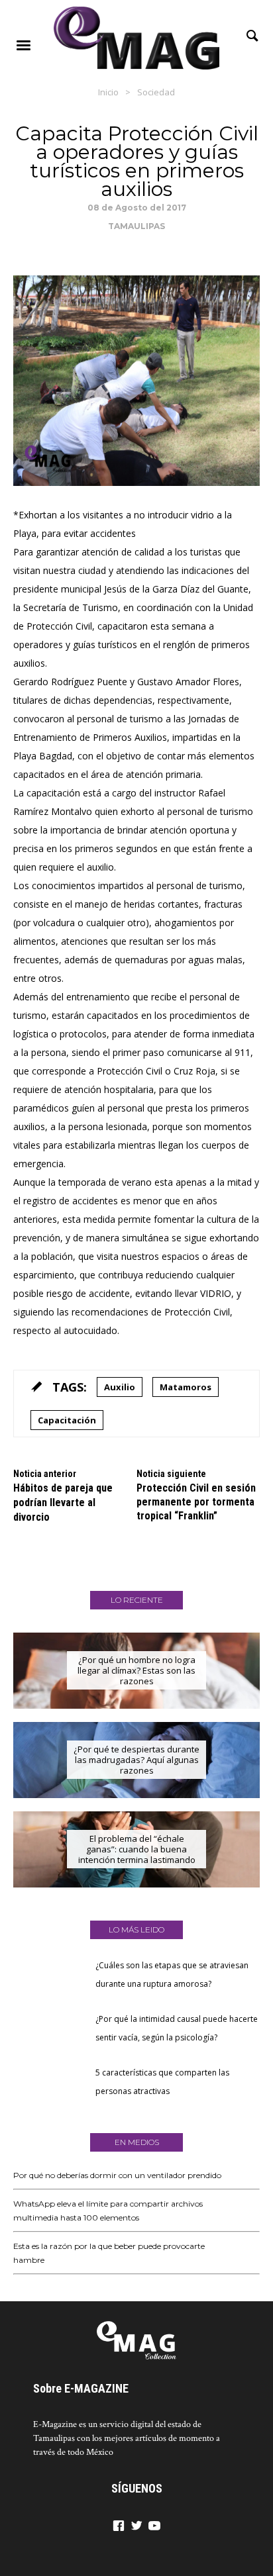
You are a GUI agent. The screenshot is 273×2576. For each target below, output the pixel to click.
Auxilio (120, 1387)
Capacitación (67, 1420)
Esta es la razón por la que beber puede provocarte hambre (109, 2253)
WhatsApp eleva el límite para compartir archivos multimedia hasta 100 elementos (108, 2211)
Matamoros (186, 1387)
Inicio (108, 92)
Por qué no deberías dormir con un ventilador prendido (117, 2175)
